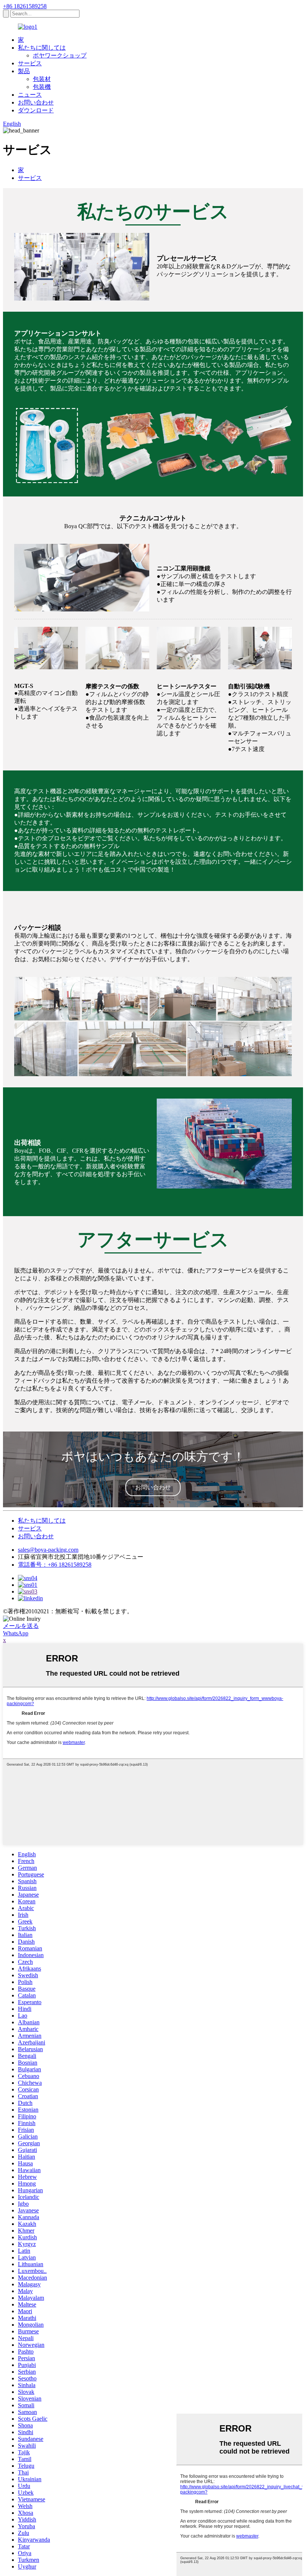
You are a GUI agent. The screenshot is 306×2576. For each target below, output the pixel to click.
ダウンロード (36, 110)
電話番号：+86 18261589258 (55, 1565)
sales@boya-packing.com (48, 1550)
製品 (24, 71)
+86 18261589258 (25, 6)
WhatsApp (16, 1633)
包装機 (42, 87)
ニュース (30, 95)
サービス (30, 63)
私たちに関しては (42, 48)
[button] (153, 1487)
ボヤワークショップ (60, 55)
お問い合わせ (36, 102)
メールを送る (21, 1626)
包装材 (42, 79)
